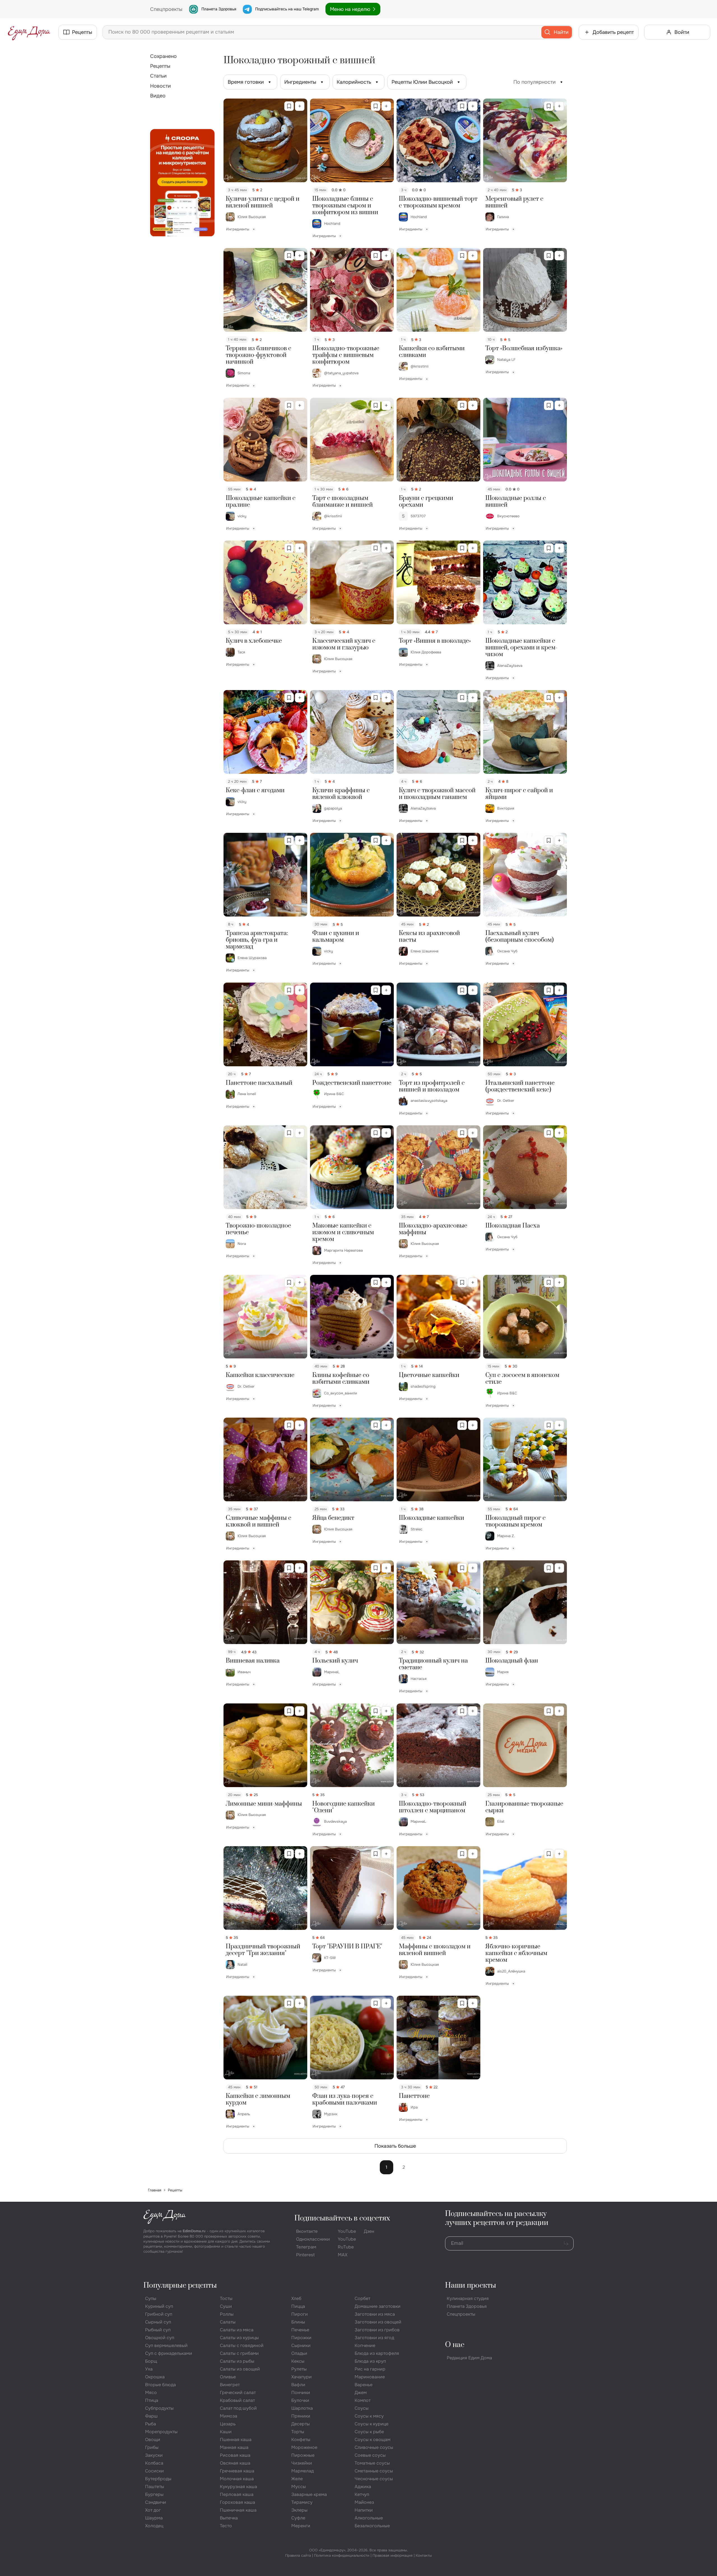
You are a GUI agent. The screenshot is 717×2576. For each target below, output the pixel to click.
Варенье (364, 2385)
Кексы (298, 2361)
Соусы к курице (372, 2424)
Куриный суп (159, 2306)
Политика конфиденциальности (342, 2555)
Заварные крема (309, 2494)
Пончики (301, 2392)
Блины (298, 2322)
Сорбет (362, 2298)
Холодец (154, 2526)
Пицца (298, 2306)
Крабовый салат (237, 2400)
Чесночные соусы (374, 2479)
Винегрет (230, 2385)
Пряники (301, 2416)
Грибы (152, 2447)
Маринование (370, 2377)
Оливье (228, 2377)
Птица (152, 2400)
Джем (361, 2392)
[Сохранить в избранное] (289, 106)
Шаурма (154, 2518)
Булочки (300, 2400)
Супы (151, 2298)
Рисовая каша (235, 2455)
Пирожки (301, 2338)
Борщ (151, 2361)
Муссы (299, 2487)
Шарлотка (302, 2408)
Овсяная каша (235, 2463)
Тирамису (302, 2502)
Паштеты (155, 2487)
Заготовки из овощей (378, 2322)
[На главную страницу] (29, 32)
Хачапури (302, 2377)
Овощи (153, 2440)
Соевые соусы (370, 2455)
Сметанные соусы (374, 2471)
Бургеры (154, 2494)
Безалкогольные (372, 2526)
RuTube (346, 2247)
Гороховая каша (238, 2502)
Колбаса (154, 2463)
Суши (226, 2306)
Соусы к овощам (373, 2440)
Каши (226, 2432)
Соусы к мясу (369, 2416)
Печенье (300, 2330)
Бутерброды (158, 2479)
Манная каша (234, 2447)
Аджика (363, 2487)
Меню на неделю (350, 9)
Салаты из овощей (240, 2369)
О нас (455, 2345)
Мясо (151, 2392)
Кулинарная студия (468, 2298)
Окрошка (155, 2377)
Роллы (227, 2314)
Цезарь (228, 2424)
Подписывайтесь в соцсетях (342, 2218)
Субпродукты (159, 2408)
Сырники (301, 2345)
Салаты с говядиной (242, 2345)
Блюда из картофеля (377, 2353)
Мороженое (304, 2447)
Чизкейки (302, 2463)
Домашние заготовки (378, 2306)
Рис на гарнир (370, 2369)
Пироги (300, 2314)
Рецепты (160, 66)
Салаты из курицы (239, 2338)
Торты (298, 2432)
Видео (158, 96)
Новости (160, 86)
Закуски (154, 2455)
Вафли (298, 2385)
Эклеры (299, 2510)
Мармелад (302, 2471)
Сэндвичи (156, 2502)
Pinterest (305, 2255)
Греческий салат (238, 2392)
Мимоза (229, 2416)
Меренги (301, 2526)
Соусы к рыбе (369, 2432)
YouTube (347, 2231)
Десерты (301, 2424)
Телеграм (306, 2247)
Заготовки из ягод (374, 2338)
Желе (297, 2479)
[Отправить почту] (566, 2243)
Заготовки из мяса (375, 2314)
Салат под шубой (238, 2408)
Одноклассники (313, 2239)
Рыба (151, 2424)
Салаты (228, 2322)
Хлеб (296, 2298)
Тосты (226, 2298)
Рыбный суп (158, 2330)
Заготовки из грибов (377, 2330)
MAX (343, 2255)
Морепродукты (161, 2432)
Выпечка (229, 2518)
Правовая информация (393, 2555)
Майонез (364, 2502)
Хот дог (153, 2510)
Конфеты (301, 2440)
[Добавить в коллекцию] (300, 106)
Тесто (226, 2526)
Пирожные (303, 2455)
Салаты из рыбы (237, 2361)
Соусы (362, 2408)
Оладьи (299, 2353)
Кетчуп (362, 2494)
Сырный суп (158, 2322)
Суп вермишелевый (166, 2345)
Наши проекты (471, 2286)
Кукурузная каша (238, 2487)
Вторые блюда (160, 2385)
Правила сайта (298, 2555)
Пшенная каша (236, 2440)
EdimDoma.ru (194, 2231)
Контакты (424, 2555)
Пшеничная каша (238, 2510)
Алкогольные (369, 2518)
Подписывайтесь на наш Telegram (287, 9)
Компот (363, 2400)
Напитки (364, 2510)
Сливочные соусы (374, 2447)
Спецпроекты (461, 2314)
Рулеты (299, 2369)
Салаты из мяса (237, 2330)
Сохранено (163, 56)
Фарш (151, 2416)
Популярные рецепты (180, 2286)
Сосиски (154, 2471)
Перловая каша (237, 2494)
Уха (149, 2369)
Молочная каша (237, 2479)
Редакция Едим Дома (469, 2358)
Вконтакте (307, 2231)
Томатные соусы (372, 2463)
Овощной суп (160, 2338)
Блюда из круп (370, 2361)
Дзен (369, 2231)
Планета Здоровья (219, 9)
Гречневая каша (237, 2471)
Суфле (298, 2518)
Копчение (365, 2345)
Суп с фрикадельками (169, 2353)
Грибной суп (159, 2314)
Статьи (158, 76)
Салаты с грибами (239, 2353)
